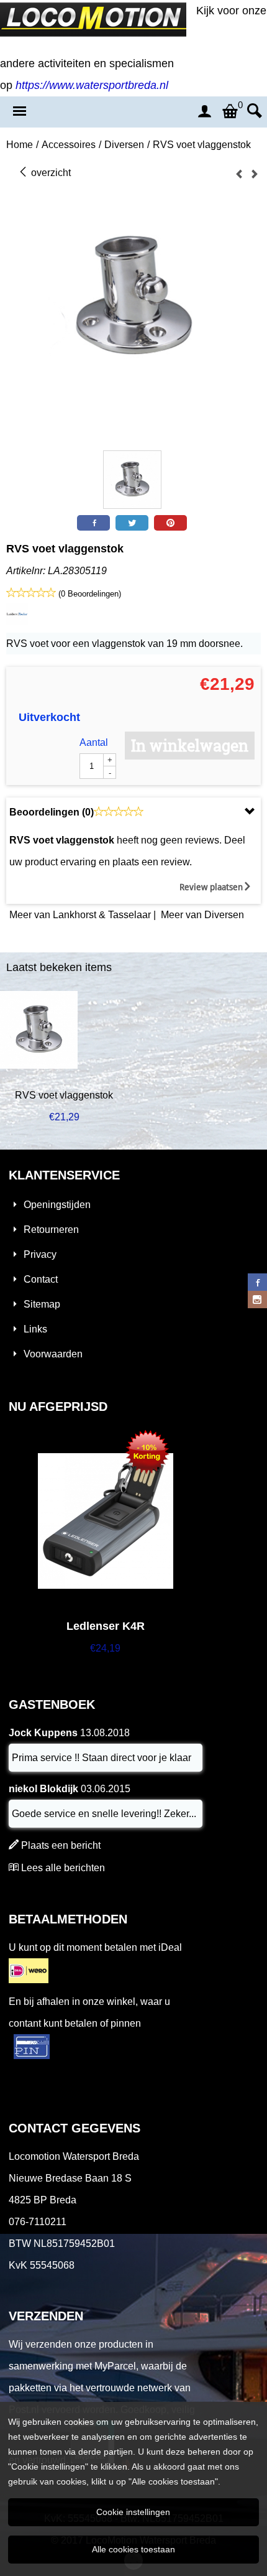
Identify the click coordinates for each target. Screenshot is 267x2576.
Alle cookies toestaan (133, 2549)
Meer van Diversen (202, 915)
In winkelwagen (190, 746)
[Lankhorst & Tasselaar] (17, 622)
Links (35, 1329)
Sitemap (42, 1304)
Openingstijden (57, 1205)
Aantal (94, 742)
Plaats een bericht (61, 1845)
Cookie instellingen (133, 2512)
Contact (41, 1279)
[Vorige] (239, 174)
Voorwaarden (53, 1354)
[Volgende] (255, 174)
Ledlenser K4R (106, 1626)
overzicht (50, 173)
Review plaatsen (211, 887)
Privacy (40, 1254)
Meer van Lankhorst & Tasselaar (80, 915)
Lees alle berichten (63, 1868)
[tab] (133, 812)
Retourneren (51, 1230)
